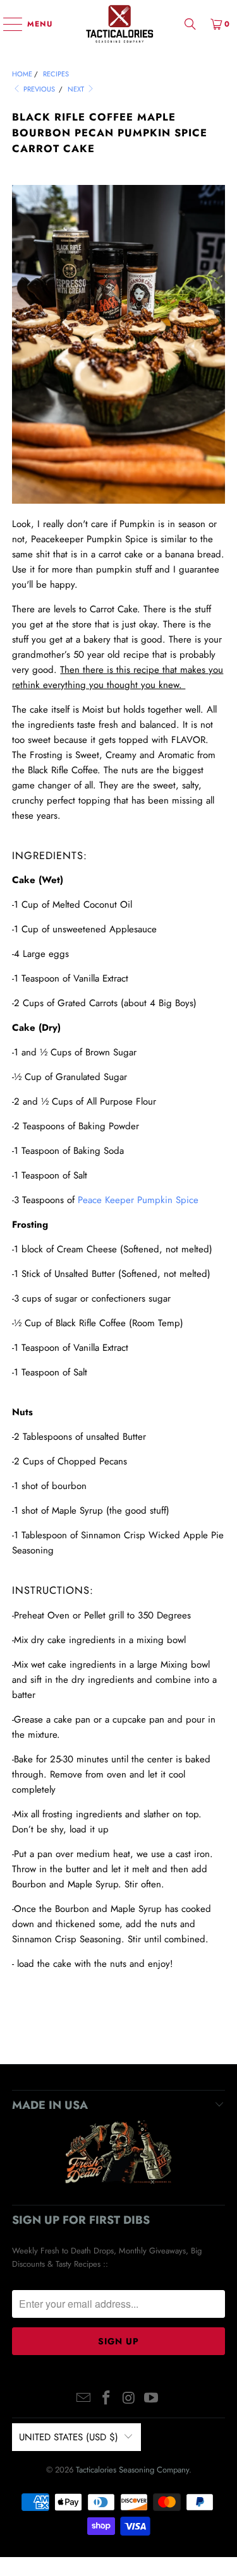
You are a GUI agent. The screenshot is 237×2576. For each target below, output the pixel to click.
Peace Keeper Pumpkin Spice (138, 1200)
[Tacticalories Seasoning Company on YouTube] (152, 2399)
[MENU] (7, 24)
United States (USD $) (69, 2437)
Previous (38, 89)
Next (77, 89)
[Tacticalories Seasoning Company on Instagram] (130, 2399)
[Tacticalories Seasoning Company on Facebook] (107, 2399)
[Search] (190, 24)
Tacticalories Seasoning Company (132, 2470)
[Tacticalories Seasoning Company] (119, 24)
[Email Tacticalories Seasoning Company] (84, 2399)
